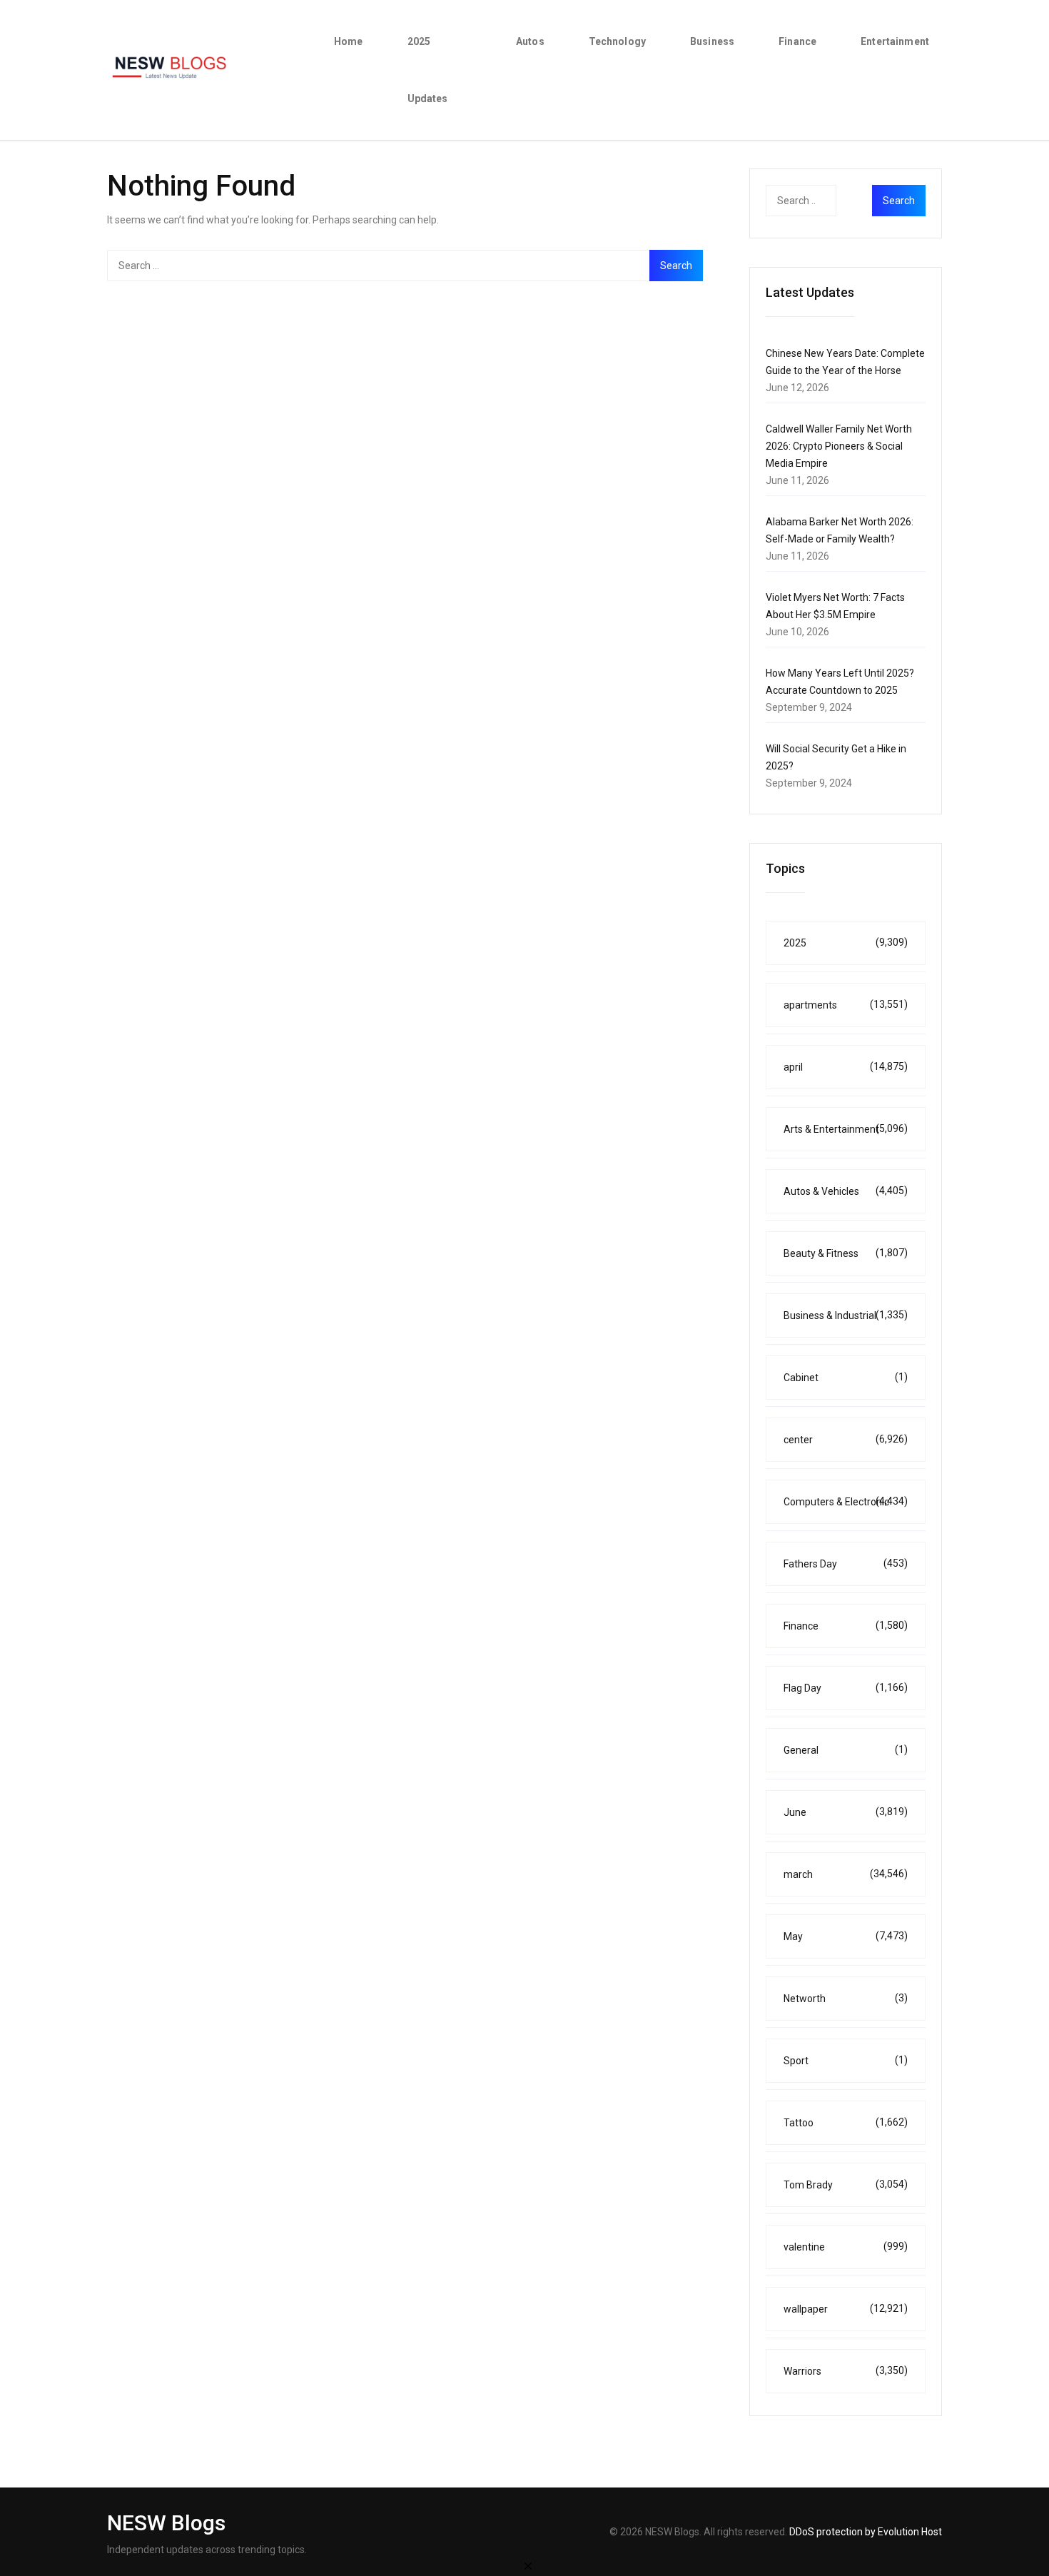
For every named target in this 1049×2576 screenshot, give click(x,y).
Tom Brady (846, 2184)
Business (712, 41)
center (846, 1439)
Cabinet (846, 1377)
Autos (530, 41)
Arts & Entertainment (846, 1129)
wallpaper (846, 2309)
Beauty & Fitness (846, 1253)
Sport (846, 2060)
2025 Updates (428, 70)
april (846, 1067)
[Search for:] (405, 266)
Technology (617, 41)
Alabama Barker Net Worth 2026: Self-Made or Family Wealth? (840, 530)
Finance (797, 41)
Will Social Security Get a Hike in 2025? (836, 757)
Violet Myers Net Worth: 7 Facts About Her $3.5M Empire (835, 606)
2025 (846, 943)
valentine (846, 2247)
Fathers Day (846, 1564)
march (846, 1874)
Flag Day (846, 1688)
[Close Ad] (528, 2565)
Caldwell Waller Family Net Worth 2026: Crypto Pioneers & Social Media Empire (839, 446)
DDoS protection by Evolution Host (866, 2532)
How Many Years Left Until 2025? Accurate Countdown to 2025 (840, 682)
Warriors (846, 2371)
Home (349, 41)
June (846, 1812)
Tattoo (846, 2122)
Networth (846, 1998)
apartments (846, 1005)
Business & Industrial (846, 1315)
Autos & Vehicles (846, 1191)
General (846, 1750)
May (846, 1936)
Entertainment (895, 41)
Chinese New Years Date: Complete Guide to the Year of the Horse (845, 362)
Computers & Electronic (846, 1501)
